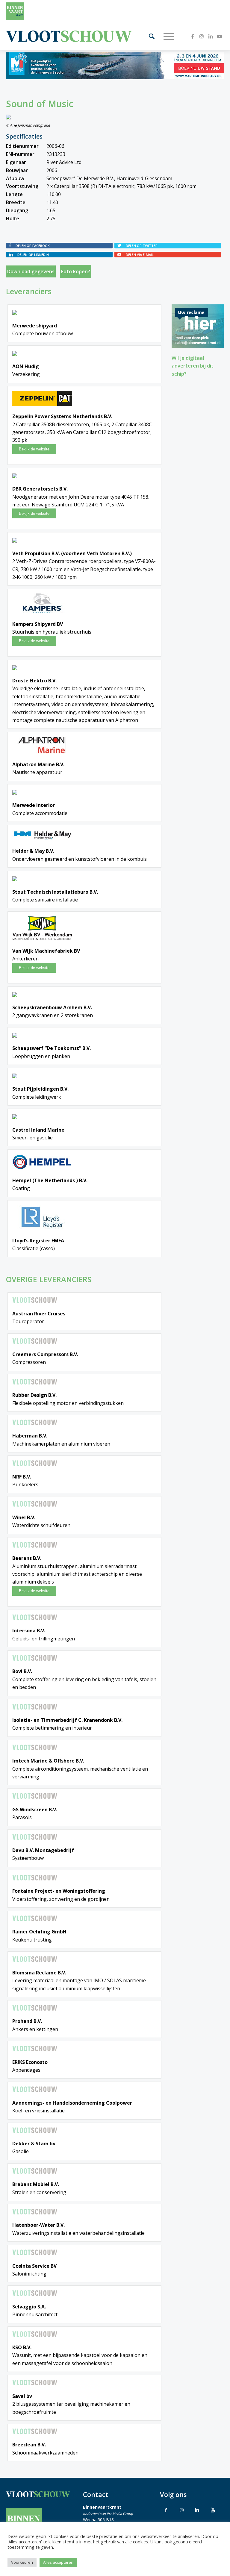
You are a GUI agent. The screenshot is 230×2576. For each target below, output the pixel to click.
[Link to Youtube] (213, 2510)
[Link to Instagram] (181, 2510)
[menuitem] (149, 36)
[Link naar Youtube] (220, 36)
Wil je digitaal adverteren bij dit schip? (193, 366)
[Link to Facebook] (166, 2510)
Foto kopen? (76, 271)
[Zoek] (149, 36)
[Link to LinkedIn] (197, 2510)
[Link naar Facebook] (193, 36)
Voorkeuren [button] (22, 2562)
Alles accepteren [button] (58, 2562)
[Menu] (166, 36)
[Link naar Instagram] (202, 36)
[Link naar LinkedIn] (211, 36)
